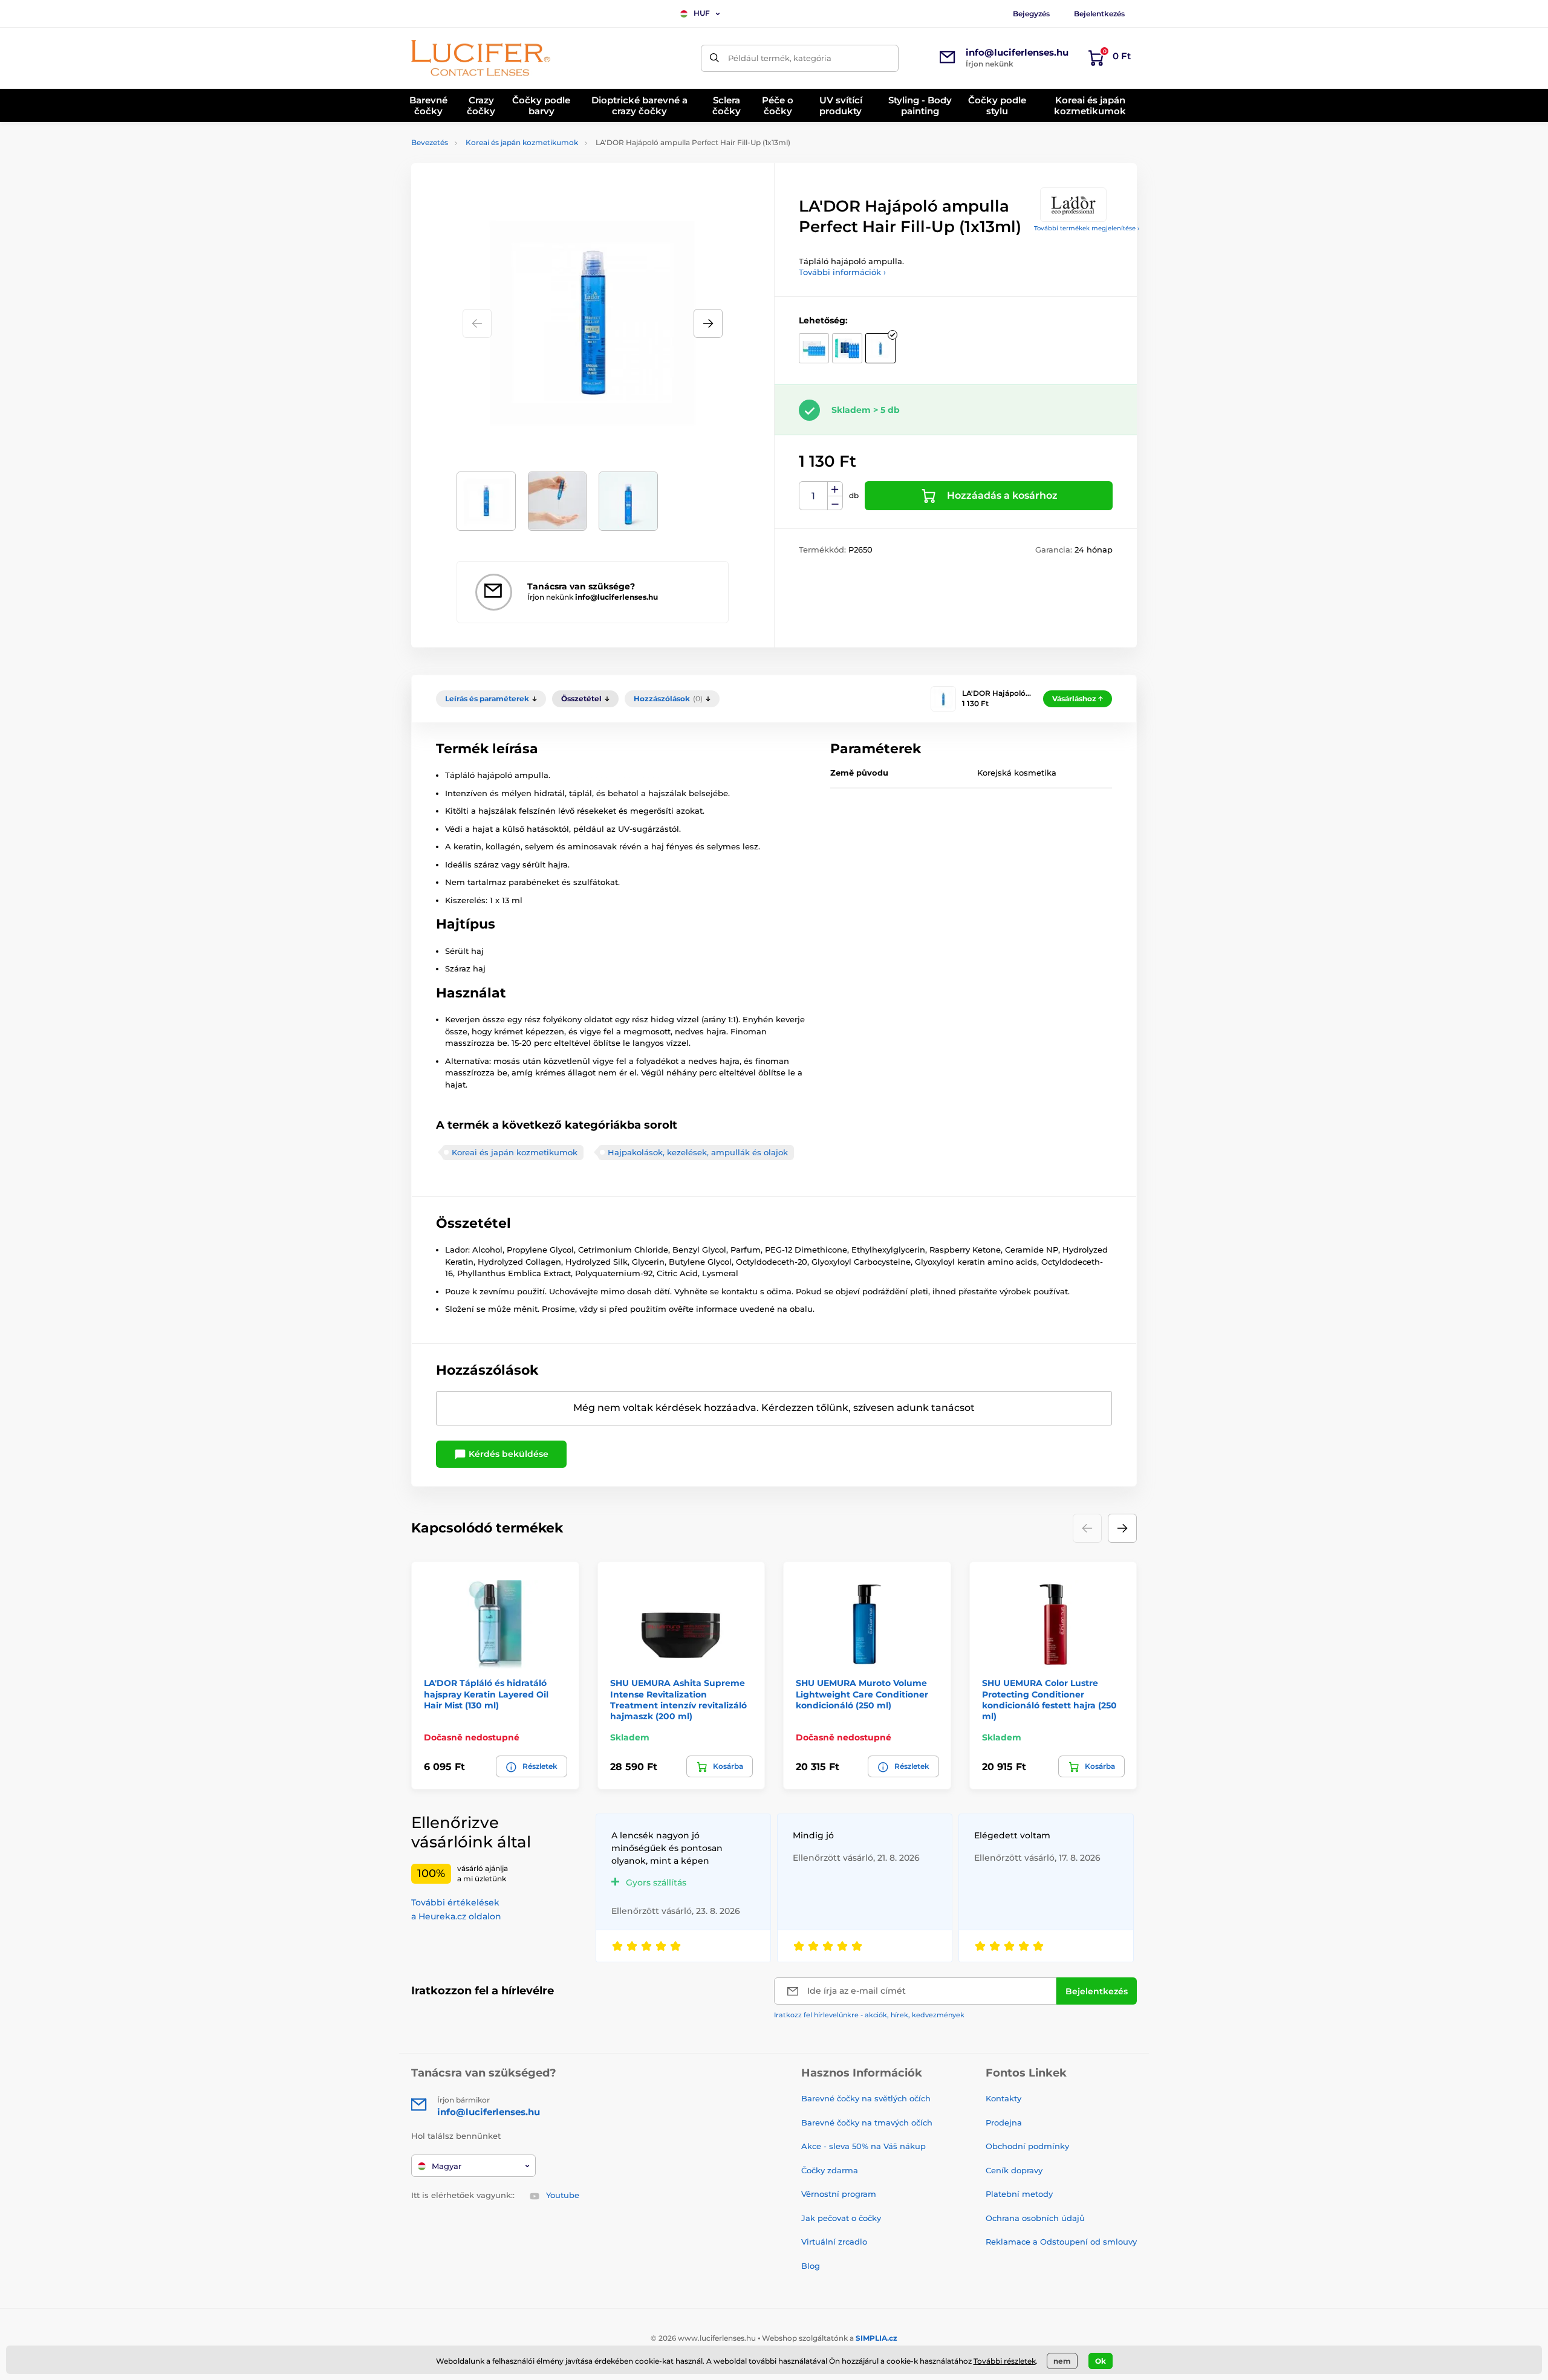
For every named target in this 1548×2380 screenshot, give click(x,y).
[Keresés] (714, 58)
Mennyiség (814, 496)
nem (1062, 2361)
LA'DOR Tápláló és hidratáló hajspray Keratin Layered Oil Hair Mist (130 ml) (486, 1694)
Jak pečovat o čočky (841, 2218)
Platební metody (1019, 2194)
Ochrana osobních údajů (1035, 2218)
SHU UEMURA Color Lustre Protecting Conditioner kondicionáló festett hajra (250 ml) (1049, 1700)
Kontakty (1003, 2098)
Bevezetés (430, 142)
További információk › (842, 272)
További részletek (1005, 2361)
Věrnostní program (839, 2194)
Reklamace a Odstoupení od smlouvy (1061, 2242)
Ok (1101, 2361)
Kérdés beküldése (507, 1454)
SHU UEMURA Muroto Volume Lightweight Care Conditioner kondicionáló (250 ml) (862, 1694)
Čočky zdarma (830, 2170)
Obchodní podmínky (1027, 2146)
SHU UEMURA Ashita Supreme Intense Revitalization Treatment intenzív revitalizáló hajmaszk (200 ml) (678, 1700)
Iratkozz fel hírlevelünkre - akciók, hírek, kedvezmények (869, 2015)
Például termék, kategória (780, 58)
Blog (811, 2266)
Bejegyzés (1031, 14)
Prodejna (1004, 2122)
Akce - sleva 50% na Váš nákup (863, 2146)
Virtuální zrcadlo (834, 2242)
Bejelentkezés (1099, 14)
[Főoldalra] (481, 58)
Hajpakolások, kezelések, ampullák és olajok (698, 1152)
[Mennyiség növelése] (835, 489)
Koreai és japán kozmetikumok (522, 142)
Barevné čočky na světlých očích (866, 2098)
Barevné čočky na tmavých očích (867, 2122)
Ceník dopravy (1014, 2170)
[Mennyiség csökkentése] (835, 503)
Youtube (563, 2195)
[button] (708, 323)
